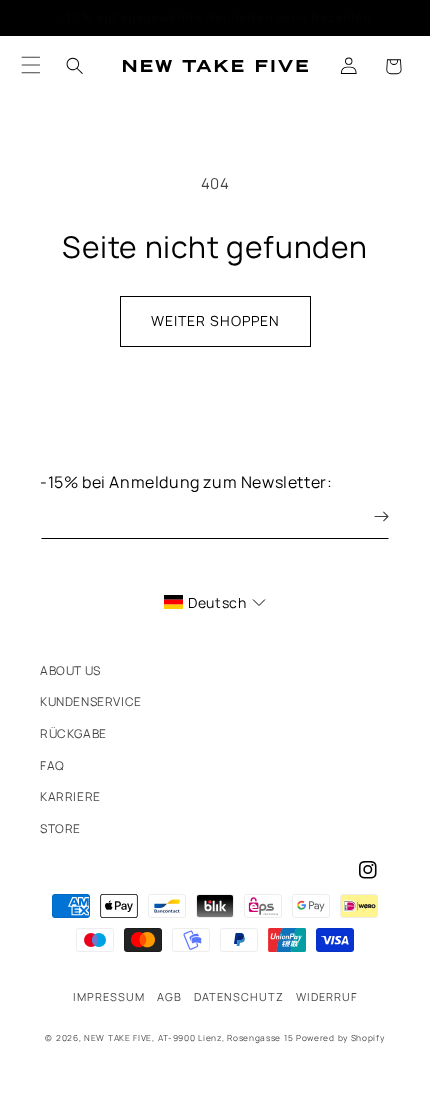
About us (70, 670)
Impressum (109, 996)
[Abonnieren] (367, 516)
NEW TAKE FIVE (118, 1037)
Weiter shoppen (215, 320)
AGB (169, 996)
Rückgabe (73, 733)
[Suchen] (75, 66)
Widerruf (327, 996)
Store (60, 828)
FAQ (52, 765)
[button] (393, 66)
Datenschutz (239, 996)
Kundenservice (91, 701)
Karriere (70, 796)
